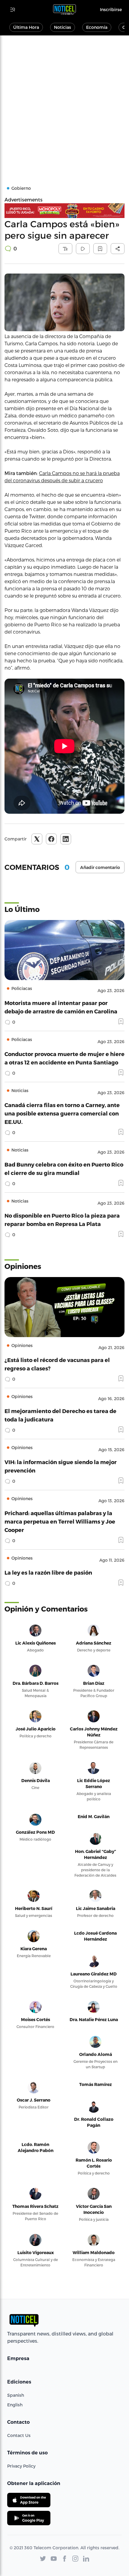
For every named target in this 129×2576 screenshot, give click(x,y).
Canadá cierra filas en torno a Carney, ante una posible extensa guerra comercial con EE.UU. (62, 1113)
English (15, 2405)
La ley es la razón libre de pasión (48, 1572)
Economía (97, 27)
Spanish (16, 2395)
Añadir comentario (100, 867)
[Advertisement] (64, 103)
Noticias (63, 27)
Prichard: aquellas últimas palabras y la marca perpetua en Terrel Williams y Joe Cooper (60, 1521)
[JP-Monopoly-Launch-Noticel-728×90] (64, 211)
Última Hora (26, 27)
